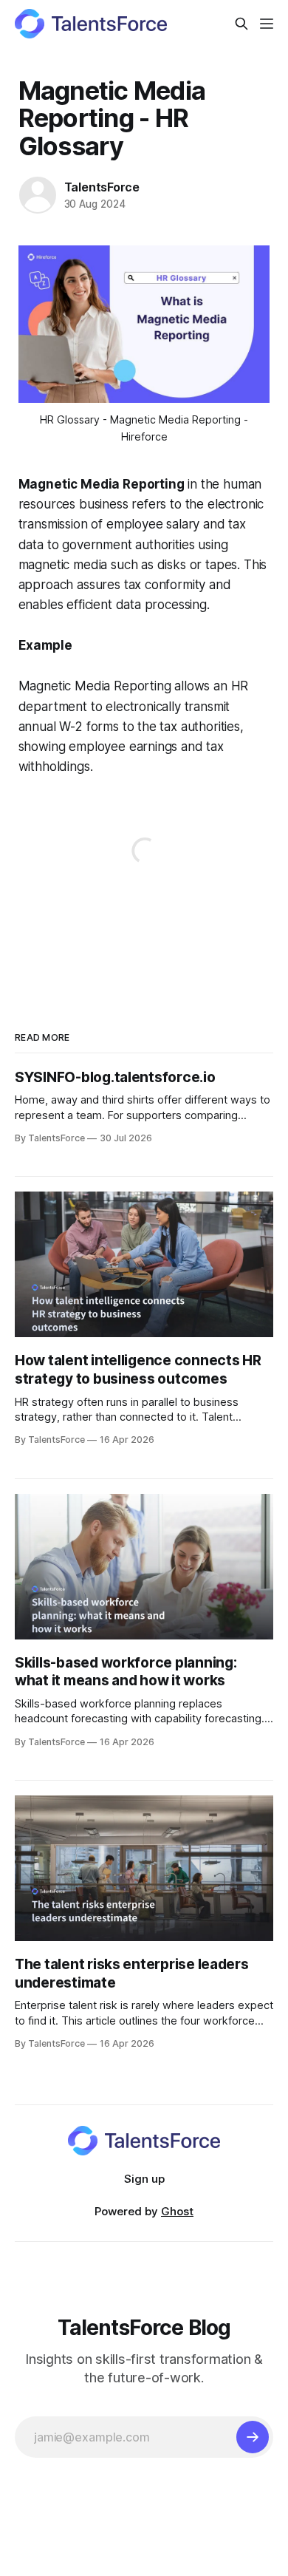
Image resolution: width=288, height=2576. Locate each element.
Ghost (177, 2211)
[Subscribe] (253, 2437)
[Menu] (267, 24)
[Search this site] (241, 24)
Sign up (144, 2179)
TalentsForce (102, 187)
